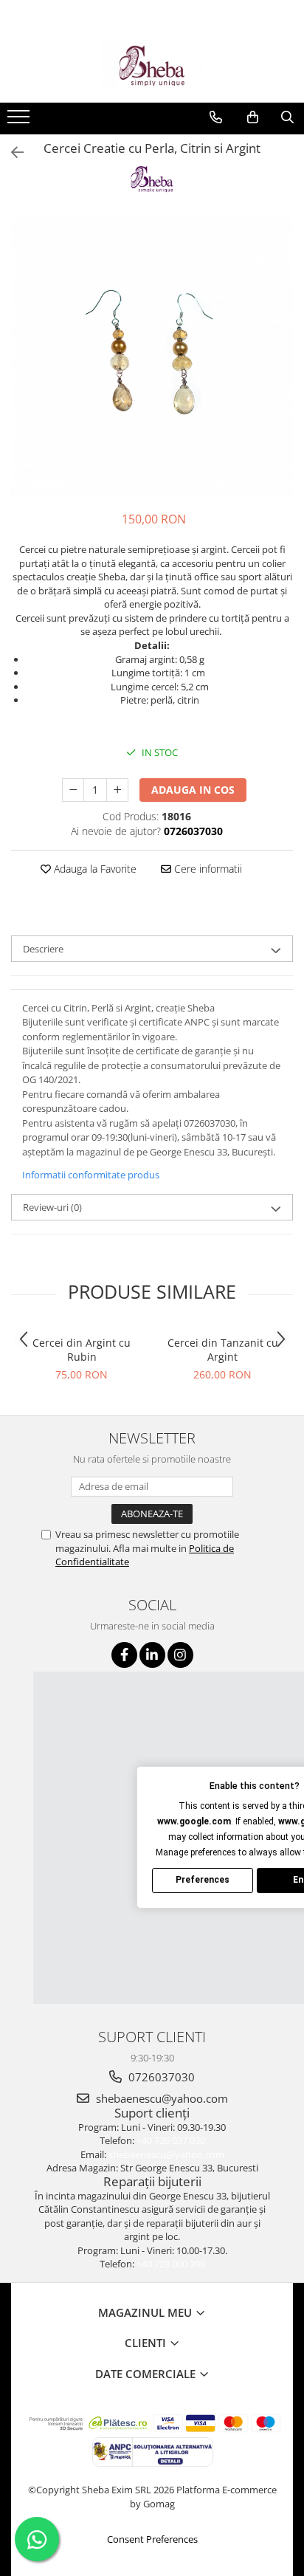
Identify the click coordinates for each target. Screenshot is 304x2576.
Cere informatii (207, 869)
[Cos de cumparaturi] (253, 117)
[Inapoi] (11, 152)
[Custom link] (20, 121)
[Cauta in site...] (287, 117)
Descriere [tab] (43, 949)
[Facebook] (124, 1655)
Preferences (203, 1880)
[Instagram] (180, 1655)
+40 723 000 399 (171, 2264)
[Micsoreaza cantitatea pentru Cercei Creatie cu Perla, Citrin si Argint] (73, 790)
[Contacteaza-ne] (216, 117)
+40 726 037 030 (171, 2140)
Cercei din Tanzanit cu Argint (223, 1350)
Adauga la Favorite (94, 869)
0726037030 (160, 2077)
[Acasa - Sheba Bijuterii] (152, 66)
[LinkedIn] (152, 1655)
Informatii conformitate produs (91, 1175)
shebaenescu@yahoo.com (160, 2098)
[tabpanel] (152, 355)
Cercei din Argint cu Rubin (82, 1350)
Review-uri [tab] (52, 1207)
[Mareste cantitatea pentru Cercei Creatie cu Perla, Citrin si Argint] (117, 790)
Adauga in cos (193, 790)
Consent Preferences (152, 2539)
